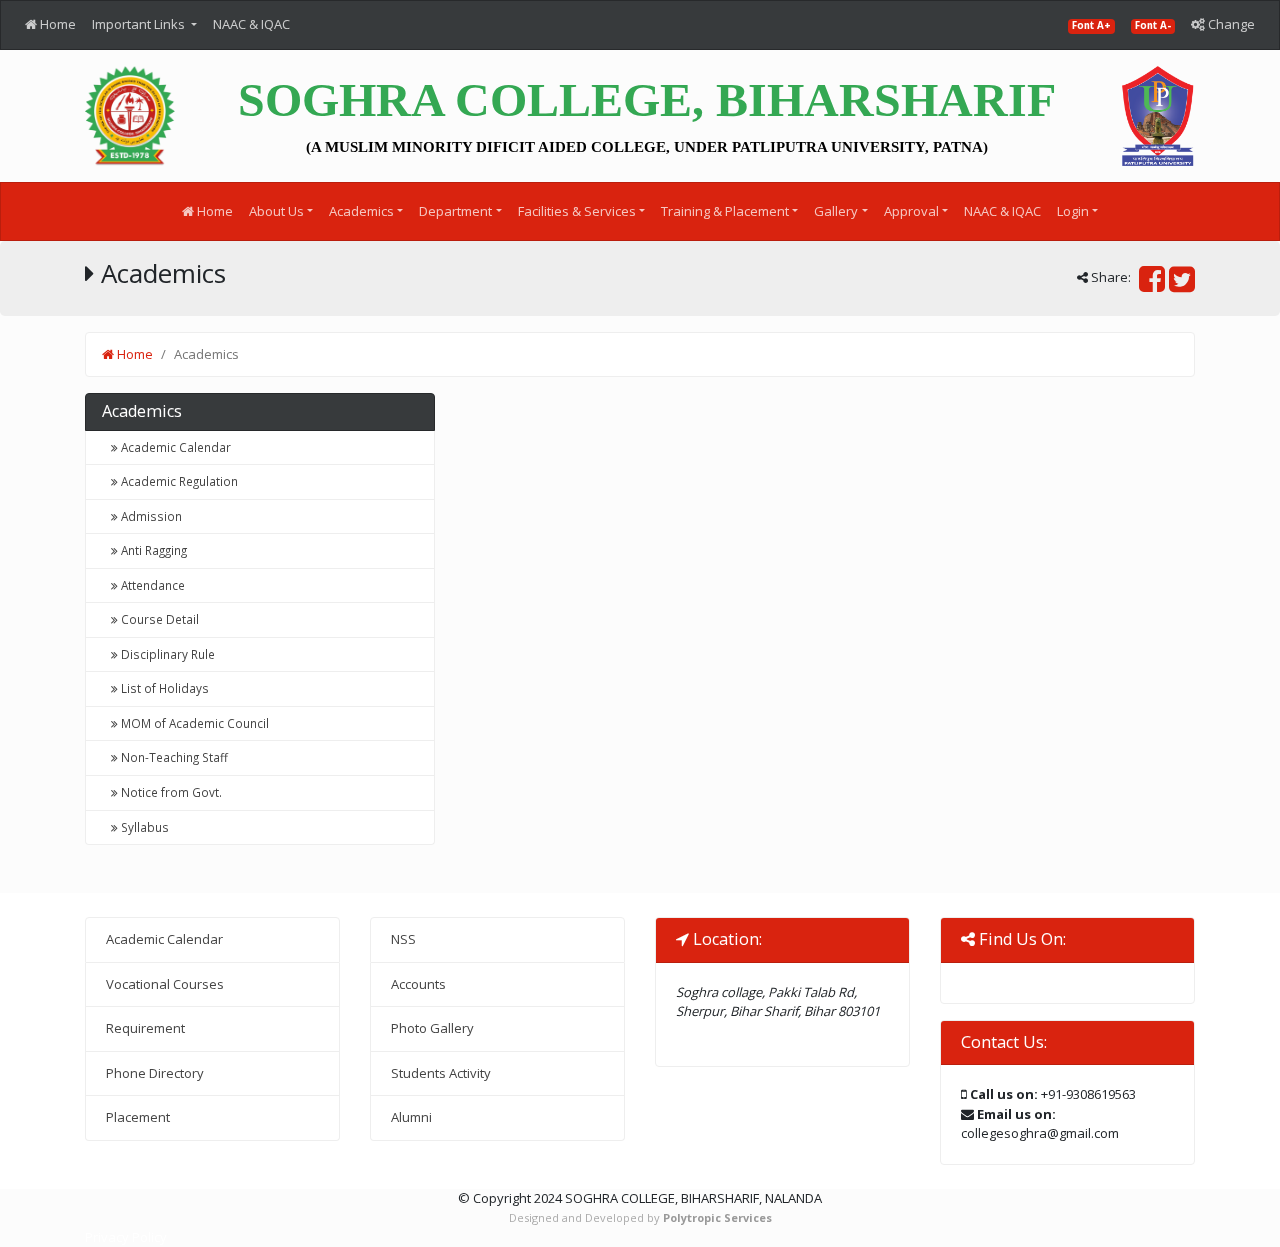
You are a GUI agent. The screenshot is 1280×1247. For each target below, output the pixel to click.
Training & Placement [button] (725, 211)
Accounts (418, 984)
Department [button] (455, 211)
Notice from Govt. (170, 792)
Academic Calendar (174, 447)
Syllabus (143, 827)
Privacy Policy (126, 1237)
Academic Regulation (178, 481)
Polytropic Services (717, 1217)
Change (1230, 24)
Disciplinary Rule (166, 654)
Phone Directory (155, 1073)
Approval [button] (911, 211)
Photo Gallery (432, 1028)
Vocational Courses (165, 984)
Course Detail (158, 619)
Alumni (411, 1117)
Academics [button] (361, 211)
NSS (403, 939)
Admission (150, 516)
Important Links (140, 24)
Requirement (145, 1028)
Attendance (151, 585)
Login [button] (1073, 211)
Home (56, 24)
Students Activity (441, 1073)
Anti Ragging (152, 550)
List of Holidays (163, 688)
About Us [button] (276, 211)
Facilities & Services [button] (577, 211)
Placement (138, 1117)
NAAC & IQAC (251, 24)
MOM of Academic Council (193, 723)
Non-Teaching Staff (173, 757)
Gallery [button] (836, 211)
